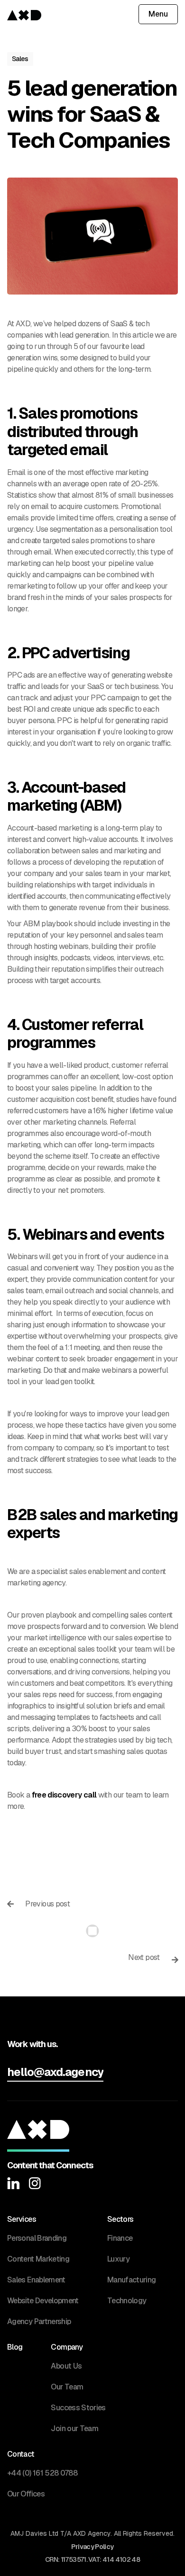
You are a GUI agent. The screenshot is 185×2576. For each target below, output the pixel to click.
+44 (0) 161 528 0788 (42, 2473)
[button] (158, 14)
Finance (120, 2238)
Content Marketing (38, 2259)
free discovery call (64, 1795)
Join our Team (74, 2428)
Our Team (67, 2387)
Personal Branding (37, 2238)
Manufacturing (132, 2280)
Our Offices (26, 2494)
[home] (24, 14)
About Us (66, 2366)
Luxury (118, 2259)
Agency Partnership (39, 2321)
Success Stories (78, 2408)
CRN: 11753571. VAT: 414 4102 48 (92, 2559)
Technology (127, 2301)
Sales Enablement (36, 2280)
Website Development (43, 2301)
